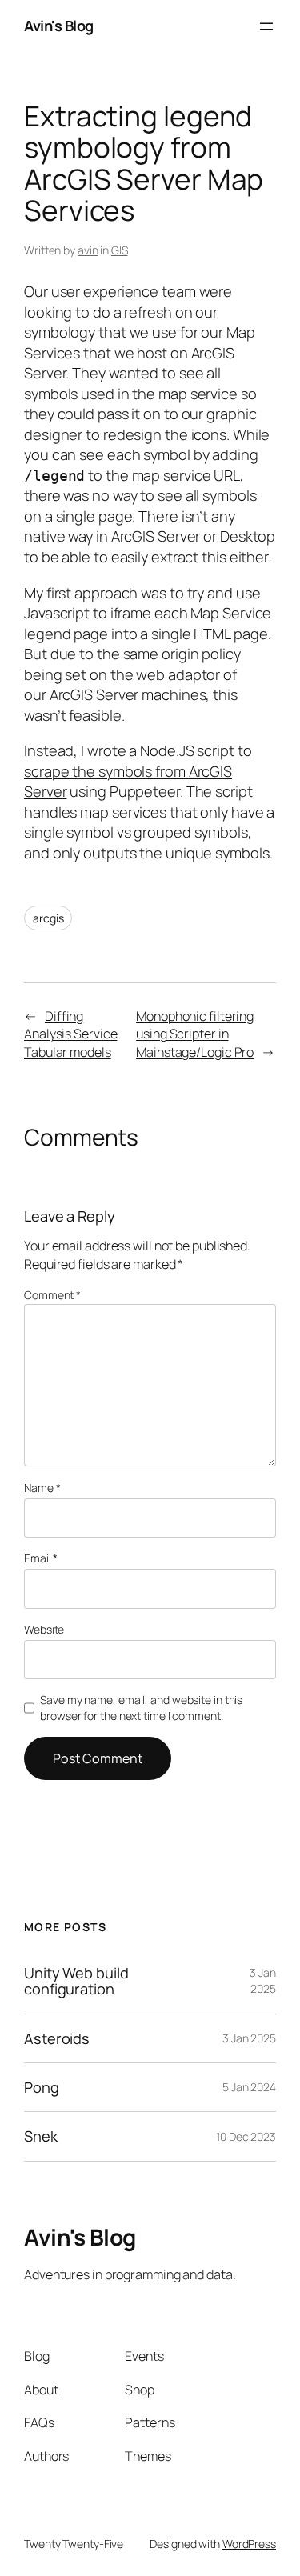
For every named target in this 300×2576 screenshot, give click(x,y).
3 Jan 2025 (263, 1980)
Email (41, 1558)
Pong (42, 2087)
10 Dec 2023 (246, 2136)
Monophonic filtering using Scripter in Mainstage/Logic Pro (195, 1034)
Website (44, 1629)
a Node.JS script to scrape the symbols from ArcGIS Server (138, 771)
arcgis (48, 918)
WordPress (249, 2544)
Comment (52, 1295)
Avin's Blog (59, 26)
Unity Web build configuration (76, 1981)
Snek (41, 2136)
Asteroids (57, 2038)
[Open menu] (266, 26)
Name (42, 1488)
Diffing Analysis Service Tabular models (70, 1034)
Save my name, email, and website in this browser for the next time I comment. (141, 1708)
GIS (120, 250)
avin (88, 250)
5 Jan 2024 (249, 2087)
